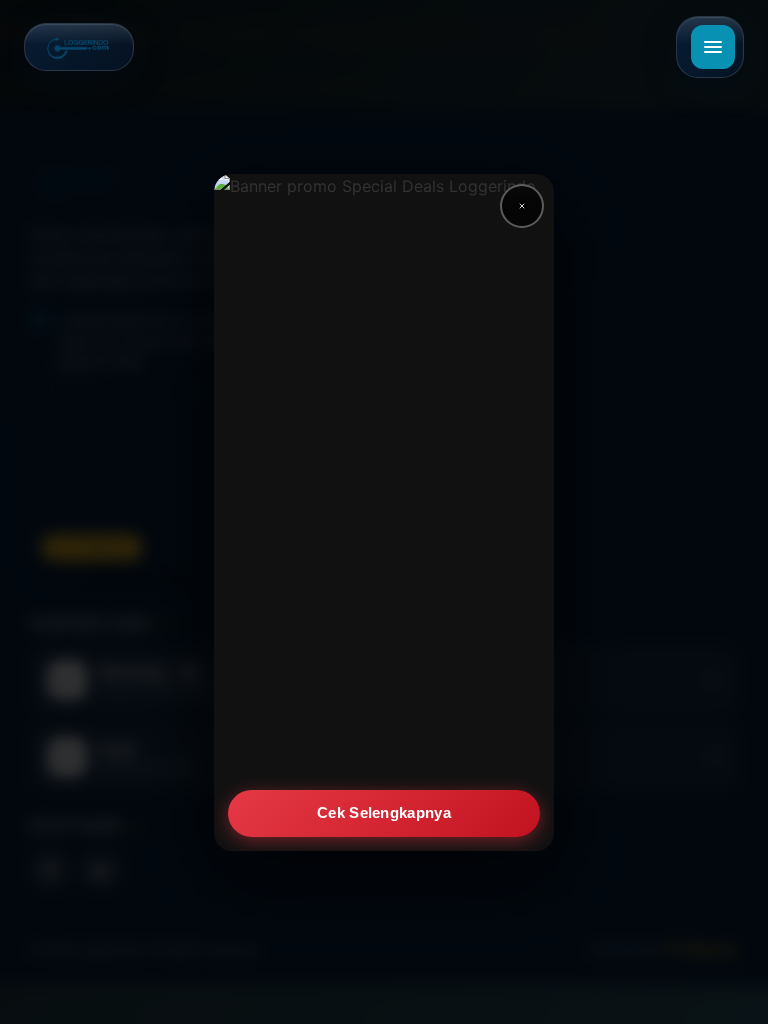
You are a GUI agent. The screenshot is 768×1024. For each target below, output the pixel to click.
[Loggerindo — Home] (79, 47)
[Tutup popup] (522, 206)
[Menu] (713, 47)
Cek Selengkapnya (384, 812)
